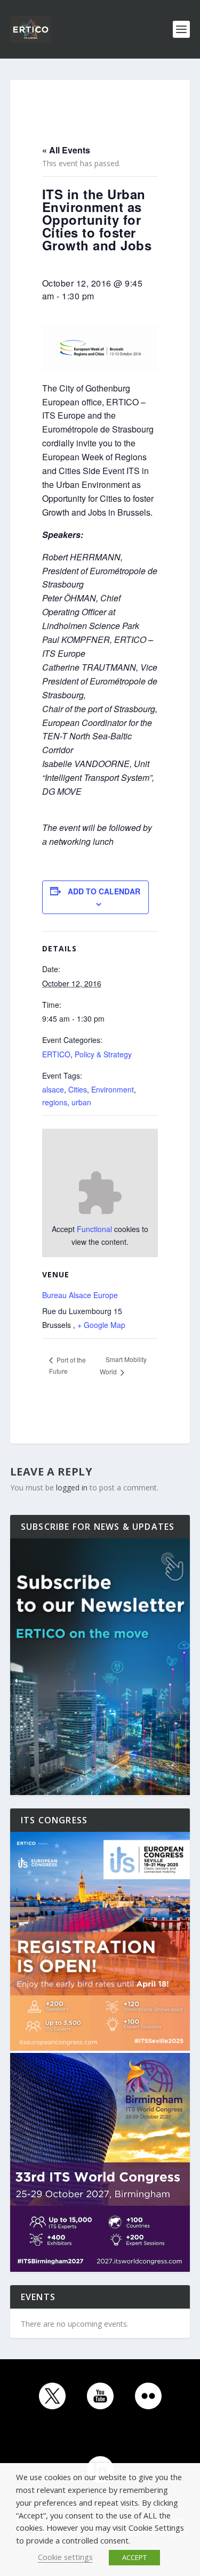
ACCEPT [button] (134, 2557)
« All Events (66, 150)
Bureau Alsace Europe (80, 1295)
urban (81, 1102)
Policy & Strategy (103, 1054)
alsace (53, 1089)
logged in (72, 1487)
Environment (113, 1089)
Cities (78, 1089)
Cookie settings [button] (65, 2557)
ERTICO (56, 1054)
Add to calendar (104, 891)
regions (55, 1102)
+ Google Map (101, 1325)
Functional (94, 1229)
